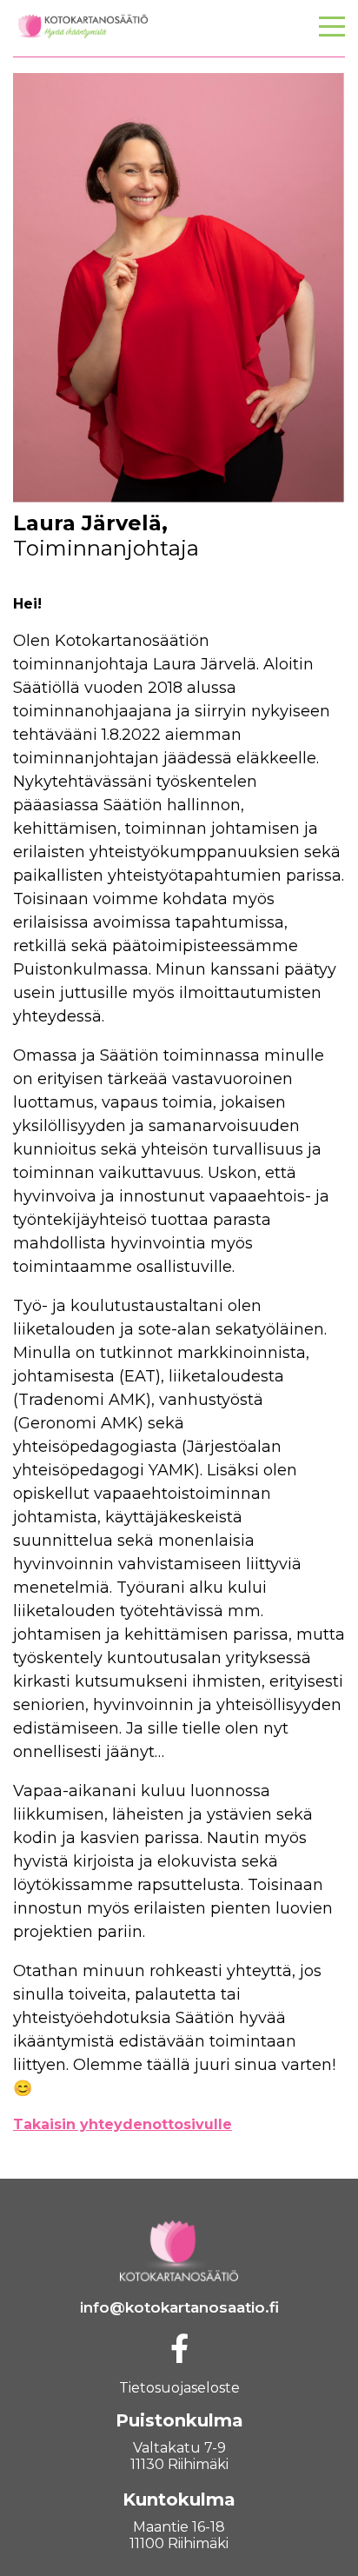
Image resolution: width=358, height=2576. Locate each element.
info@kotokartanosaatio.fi (179, 2307)
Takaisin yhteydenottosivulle (123, 2124)
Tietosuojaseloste (179, 2388)
